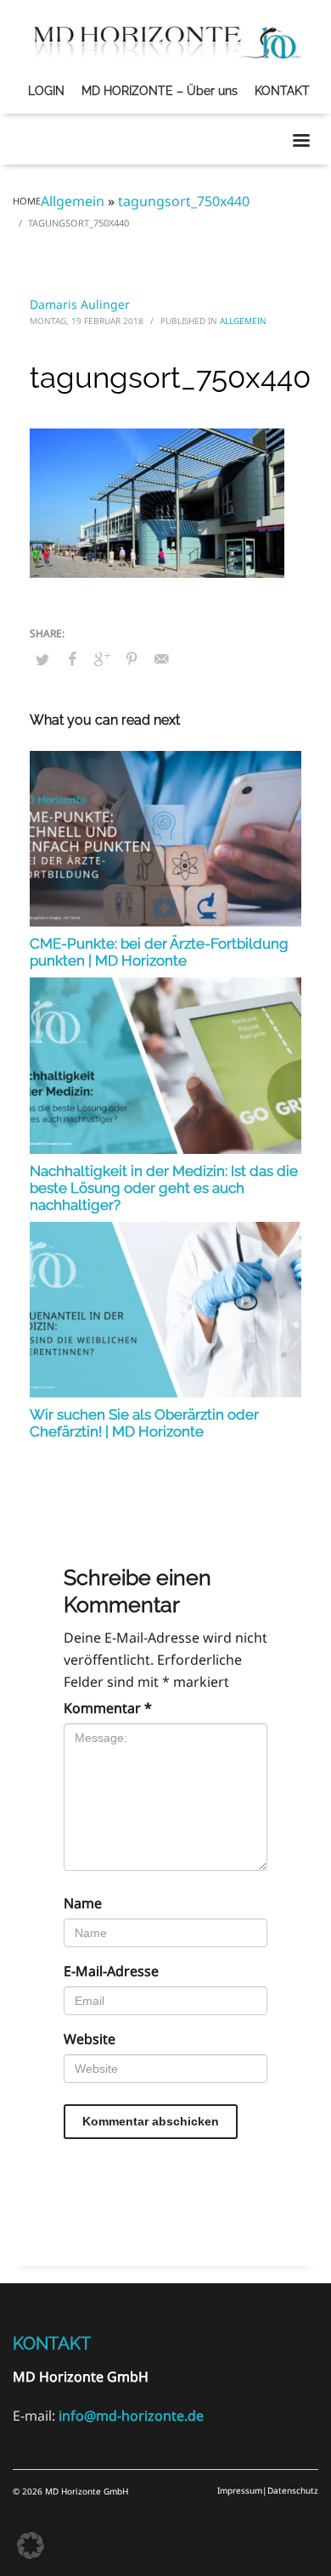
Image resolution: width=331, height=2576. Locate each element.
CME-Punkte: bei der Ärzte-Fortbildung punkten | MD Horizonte (159, 952)
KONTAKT (282, 91)
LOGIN (46, 91)
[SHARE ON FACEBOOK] (72, 658)
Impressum (240, 2490)
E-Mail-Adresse (111, 1971)
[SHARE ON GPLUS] (102, 658)
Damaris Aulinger (80, 304)
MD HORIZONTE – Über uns (160, 91)
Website (90, 2039)
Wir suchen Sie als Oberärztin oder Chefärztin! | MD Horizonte (144, 1423)
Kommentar (108, 1708)
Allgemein (73, 201)
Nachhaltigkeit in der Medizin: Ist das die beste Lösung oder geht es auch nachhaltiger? (164, 1188)
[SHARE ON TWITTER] (42, 659)
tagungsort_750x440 (184, 201)
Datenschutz (293, 2490)
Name (83, 1903)
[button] (31, 2545)
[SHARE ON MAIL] (161, 658)
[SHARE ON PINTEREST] (132, 658)
